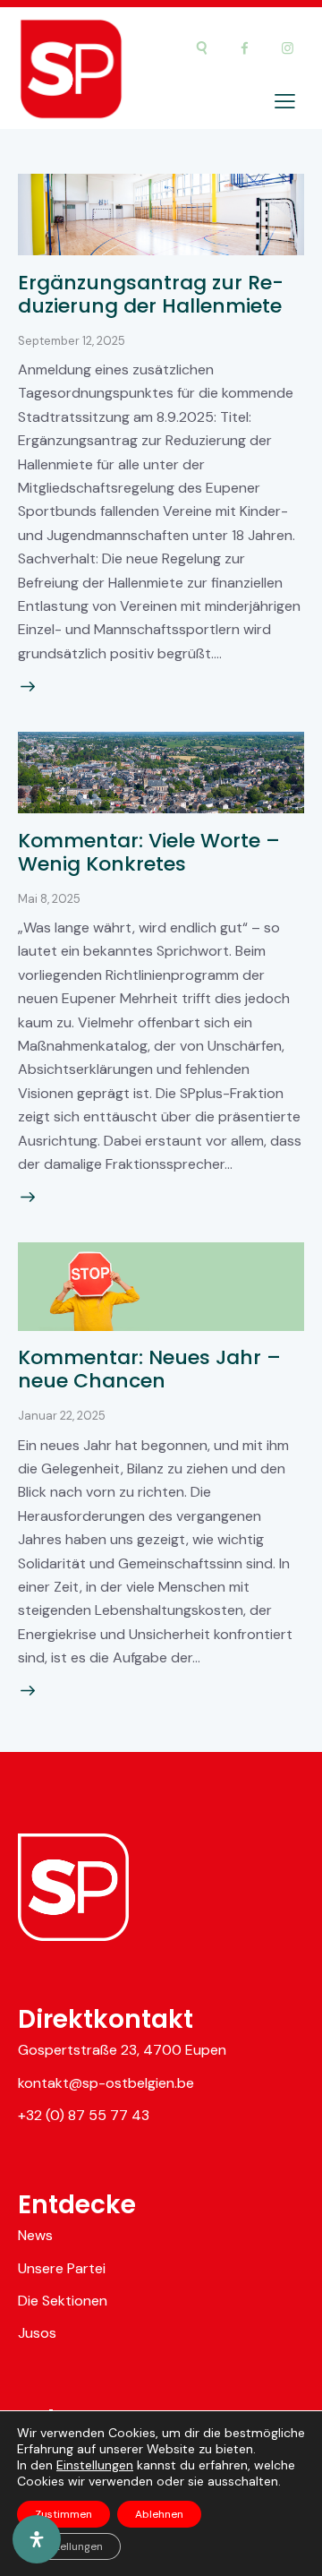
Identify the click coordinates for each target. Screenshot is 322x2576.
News (35, 2235)
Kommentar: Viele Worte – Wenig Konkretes (149, 852)
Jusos (37, 2333)
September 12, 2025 (72, 341)
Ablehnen (159, 2514)
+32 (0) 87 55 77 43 (84, 2115)
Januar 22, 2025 (62, 1416)
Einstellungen (95, 2465)
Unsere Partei (62, 2268)
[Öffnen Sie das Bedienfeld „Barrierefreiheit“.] (37, 2539)
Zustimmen (64, 2514)
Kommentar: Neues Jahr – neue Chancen (149, 1369)
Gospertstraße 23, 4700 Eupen (122, 2050)
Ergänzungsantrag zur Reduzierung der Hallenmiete (151, 294)
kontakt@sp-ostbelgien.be (106, 2083)
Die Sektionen (63, 2301)
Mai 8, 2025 (49, 899)
